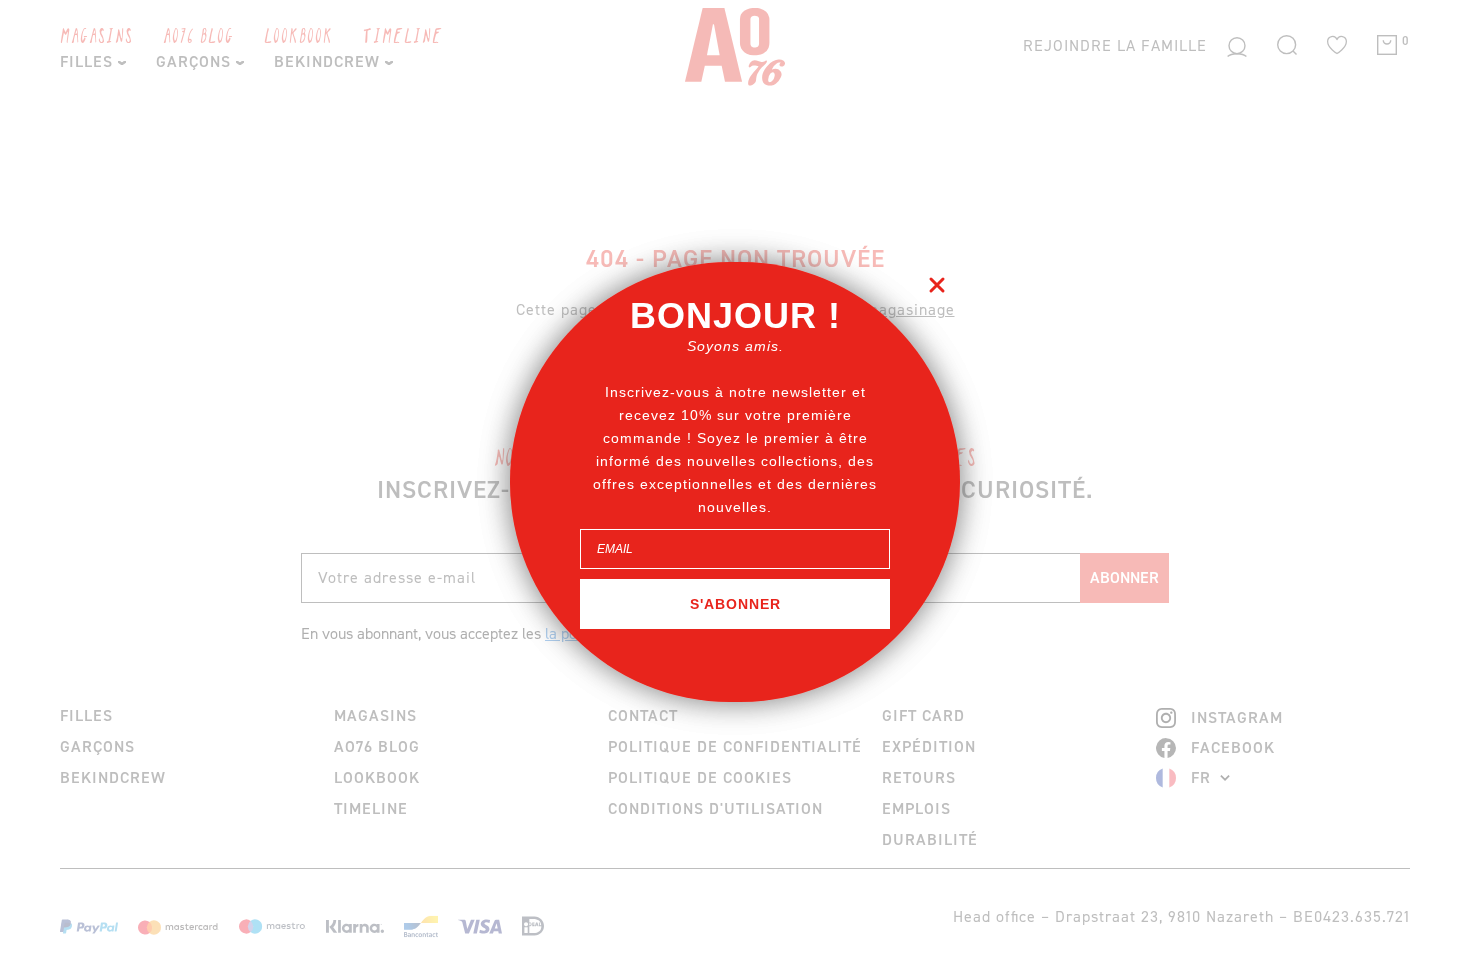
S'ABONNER (735, 604)
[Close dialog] (937, 285)
